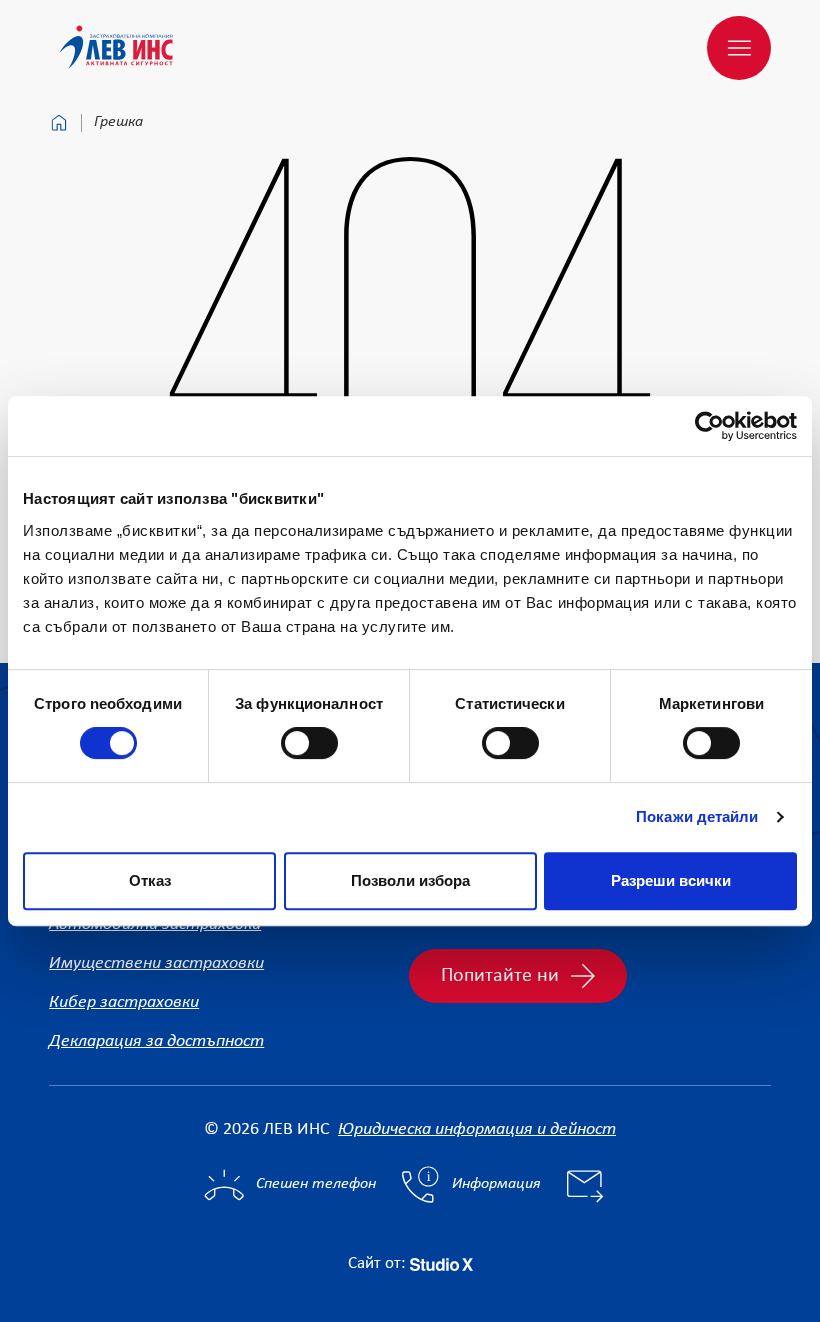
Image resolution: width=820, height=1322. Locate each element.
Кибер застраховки (124, 1002)
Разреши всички (671, 880)
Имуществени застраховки (156, 963)
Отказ (150, 880)
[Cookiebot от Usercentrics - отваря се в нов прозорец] (709, 426)
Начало (59, 123)
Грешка (118, 122)
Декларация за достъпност (156, 1041)
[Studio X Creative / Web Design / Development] (441, 1263)
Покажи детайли (697, 816)
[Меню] (739, 48)
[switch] (309, 743)
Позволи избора (410, 880)
